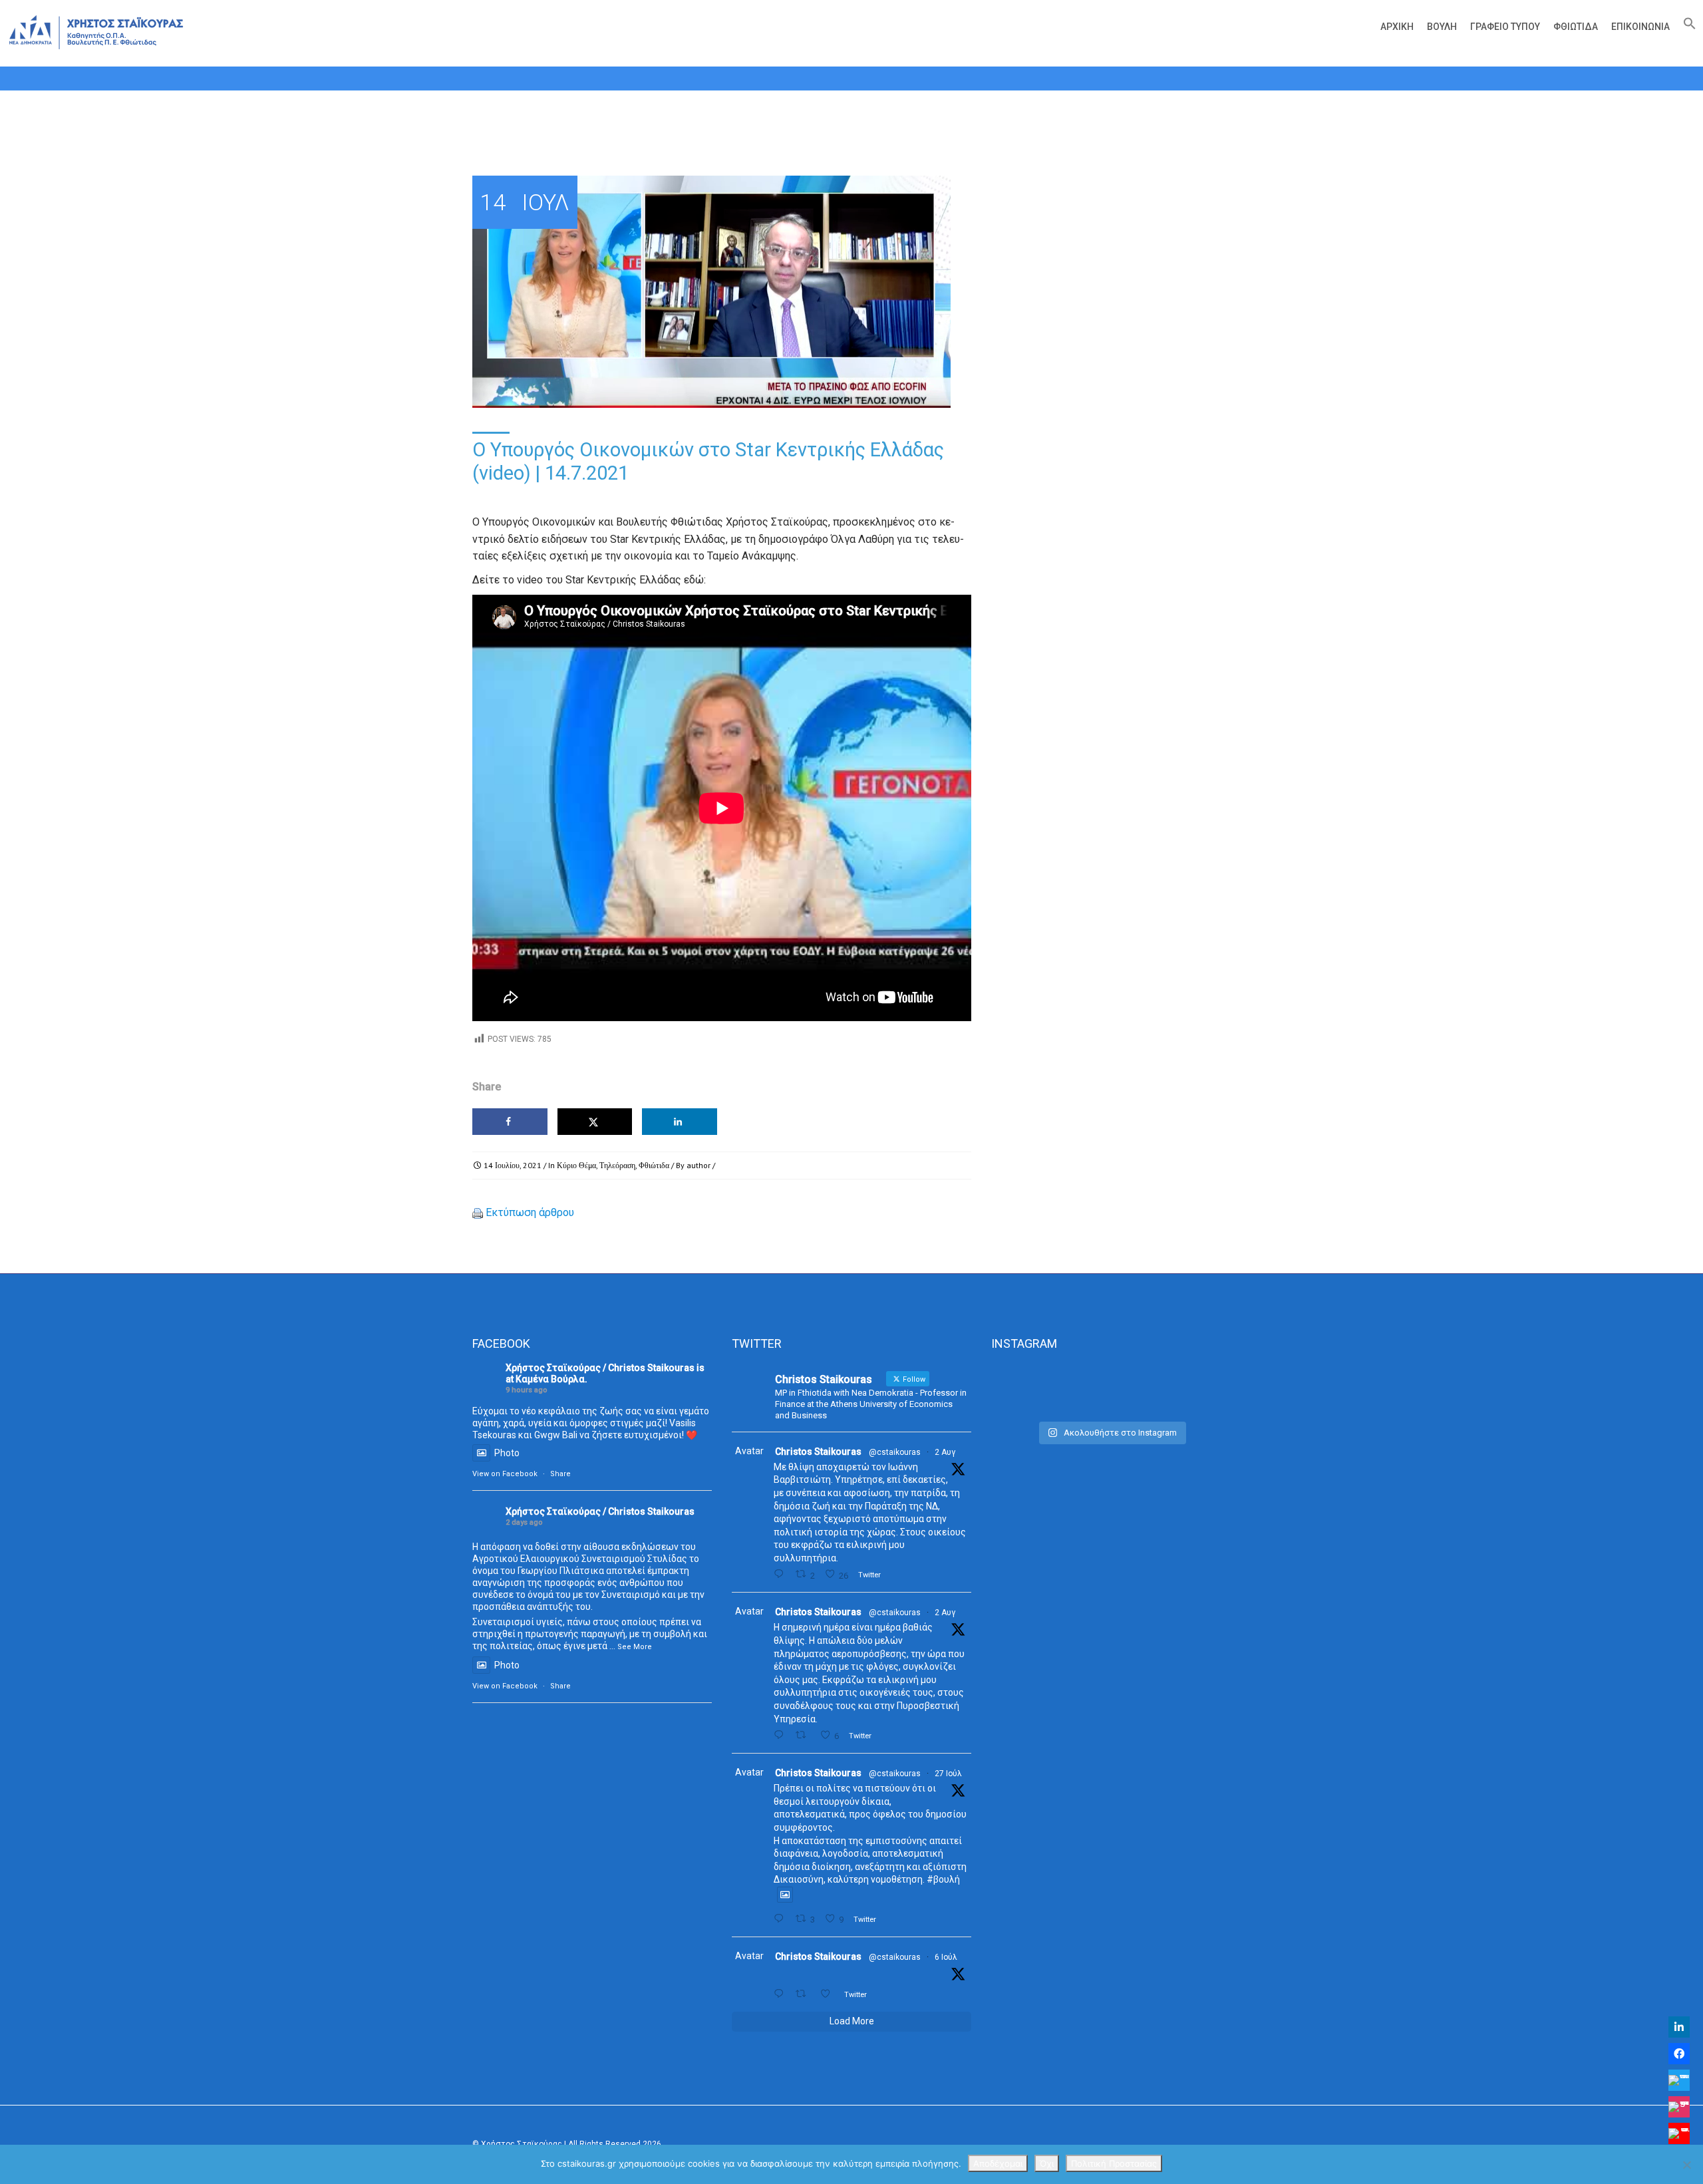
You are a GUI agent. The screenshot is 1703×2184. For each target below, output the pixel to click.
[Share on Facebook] (510, 1122)
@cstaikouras (895, 1452)
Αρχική (1397, 27)
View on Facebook (505, 1474)
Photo (507, 1453)
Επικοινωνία (1640, 27)
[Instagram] (1679, 2107)
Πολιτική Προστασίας (1114, 2163)
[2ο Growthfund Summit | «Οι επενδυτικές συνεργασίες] (1111, 1389)
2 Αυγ (945, 1452)
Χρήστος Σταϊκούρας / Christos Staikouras (600, 1368)
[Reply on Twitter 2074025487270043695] (781, 1994)
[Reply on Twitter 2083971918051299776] (781, 1735)
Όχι (1047, 2163)
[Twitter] (1679, 2080)
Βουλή (1442, 27)
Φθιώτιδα (1576, 27)
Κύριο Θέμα (576, 1165)
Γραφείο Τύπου (1505, 27)
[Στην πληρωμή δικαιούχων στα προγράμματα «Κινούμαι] (1029, 1389)
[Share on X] (595, 1122)
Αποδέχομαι (998, 2163)
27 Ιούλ (948, 1774)
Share (560, 1474)
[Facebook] (1679, 2054)
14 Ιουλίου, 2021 (513, 1165)
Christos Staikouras (818, 1452)
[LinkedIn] (1679, 2027)
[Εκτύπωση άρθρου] (478, 1212)
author (698, 1165)
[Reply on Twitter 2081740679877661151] (781, 1919)
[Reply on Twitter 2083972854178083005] (781, 1574)
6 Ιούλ (946, 1957)
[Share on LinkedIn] (680, 1122)
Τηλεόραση (617, 1165)
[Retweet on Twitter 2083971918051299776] (804, 1735)
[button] (1686, 27)
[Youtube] (1679, 2133)
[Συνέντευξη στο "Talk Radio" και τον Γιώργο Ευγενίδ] (1193, 1389)
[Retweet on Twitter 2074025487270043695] (804, 1994)
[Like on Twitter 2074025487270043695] (829, 1994)
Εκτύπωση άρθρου (530, 1212)
